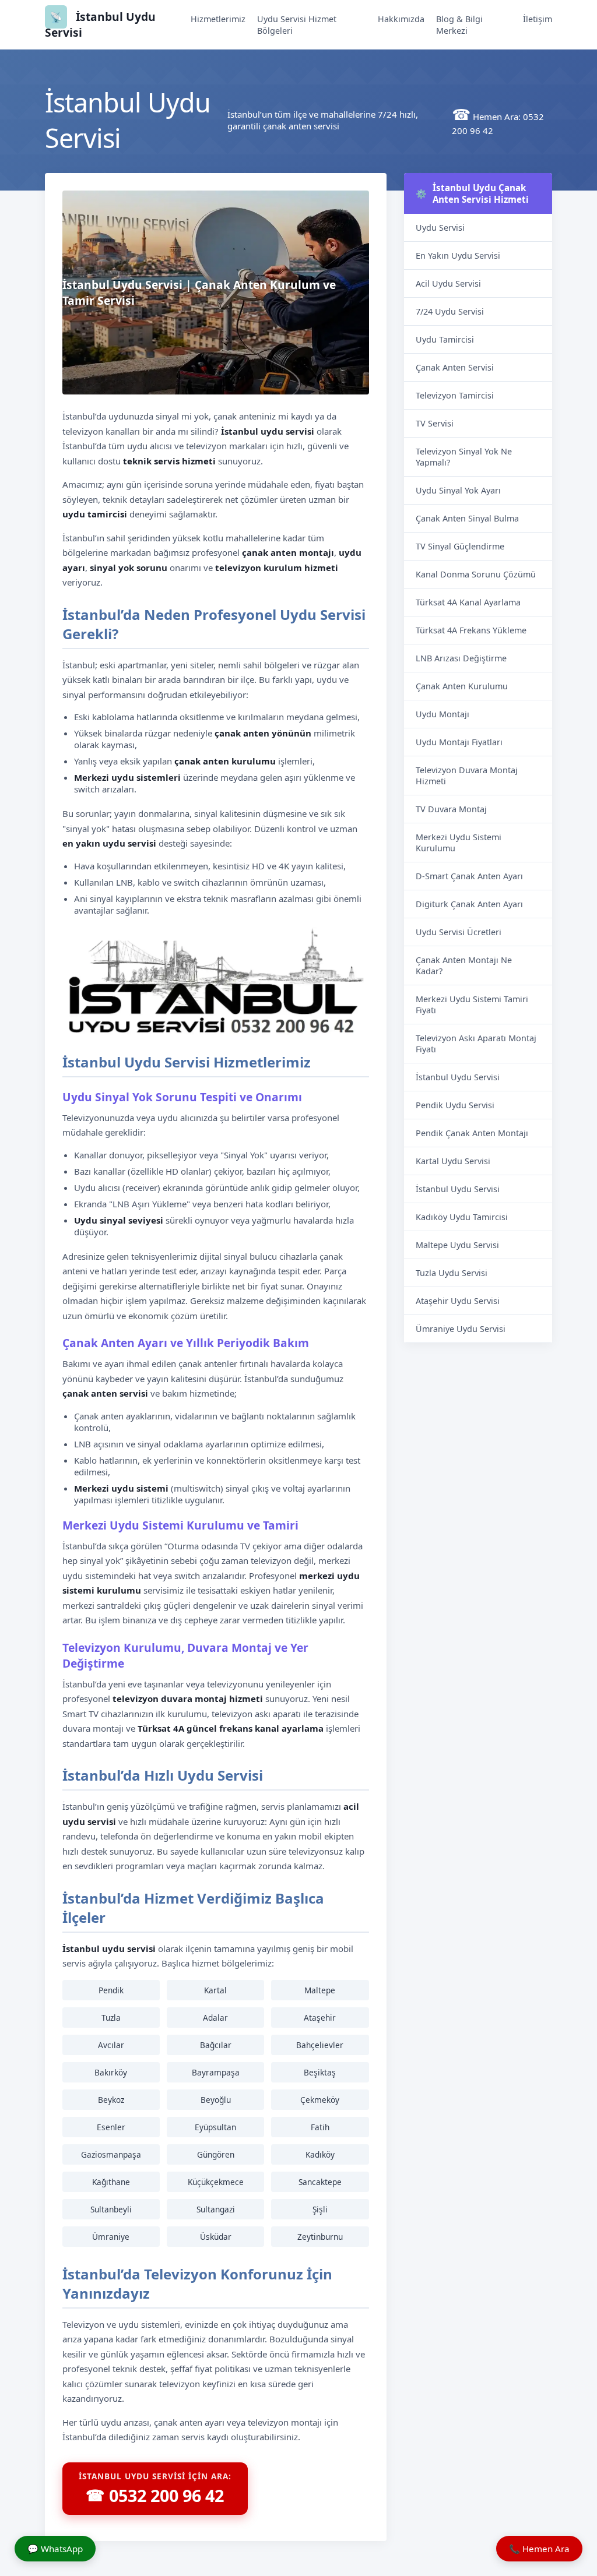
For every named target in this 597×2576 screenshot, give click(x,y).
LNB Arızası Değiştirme (461, 658)
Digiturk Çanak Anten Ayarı (469, 904)
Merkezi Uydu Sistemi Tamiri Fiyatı (472, 1005)
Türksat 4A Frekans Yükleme (471, 630)
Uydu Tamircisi (445, 339)
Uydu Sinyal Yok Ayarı (458, 490)
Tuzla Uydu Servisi (452, 1273)
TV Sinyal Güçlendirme (460, 546)
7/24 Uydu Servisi (450, 311)
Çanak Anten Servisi (455, 367)
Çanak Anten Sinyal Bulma (467, 518)
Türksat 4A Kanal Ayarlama (468, 602)
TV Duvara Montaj (451, 809)
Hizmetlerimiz (218, 19)
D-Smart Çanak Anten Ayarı (469, 876)
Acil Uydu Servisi (448, 283)
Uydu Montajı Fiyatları (459, 742)
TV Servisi (435, 423)
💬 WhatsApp (55, 2549)
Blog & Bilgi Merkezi (459, 25)
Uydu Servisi (440, 228)
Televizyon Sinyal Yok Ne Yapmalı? (464, 457)
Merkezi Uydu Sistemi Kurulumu (459, 843)
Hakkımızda (401, 19)
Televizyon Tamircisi (455, 395)
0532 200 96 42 (155, 2495)
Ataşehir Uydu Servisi (458, 1301)
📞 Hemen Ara (539, 2549)
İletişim (538, 19)
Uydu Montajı (443, 714)
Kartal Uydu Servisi (453, 1161)
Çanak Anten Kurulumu (462, 686)
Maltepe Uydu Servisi (457, 1245)
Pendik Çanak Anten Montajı (472, 1133)
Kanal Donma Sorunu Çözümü (476, 574)
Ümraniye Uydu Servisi (461, 1329)
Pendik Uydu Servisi (455, 1105)
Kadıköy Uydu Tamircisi (462, 1217)
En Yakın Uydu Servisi (458, 256)
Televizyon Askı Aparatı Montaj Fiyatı (476, 1044)
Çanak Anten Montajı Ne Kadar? (464, 965)
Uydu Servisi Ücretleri (459, 932)
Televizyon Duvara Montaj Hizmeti (467, 776)
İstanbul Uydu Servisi (458, 1077)
